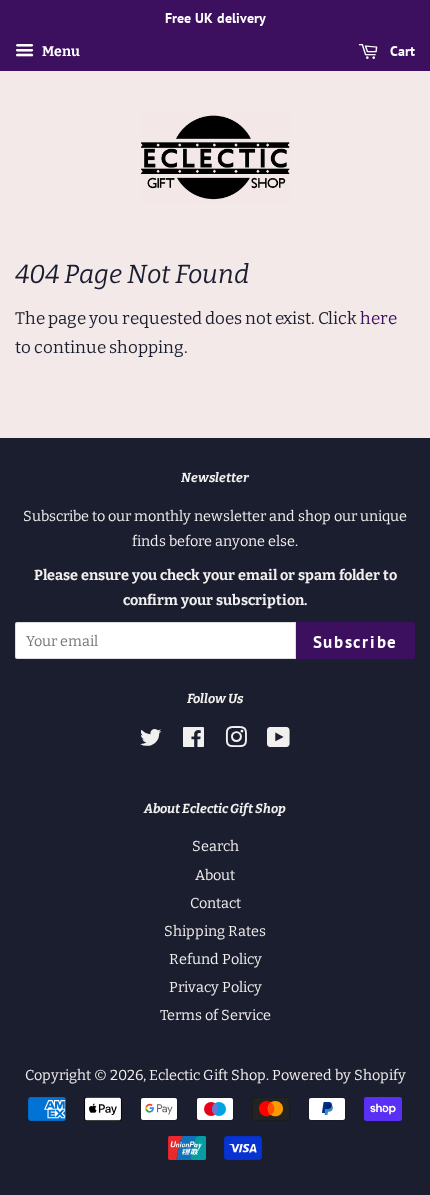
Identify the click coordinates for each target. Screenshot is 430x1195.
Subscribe (355, 642)
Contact (215, 903)
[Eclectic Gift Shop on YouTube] (278, 741)
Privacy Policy (215, 987)
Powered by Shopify (339, 1075)
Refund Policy (215, 959)
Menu (59, 51)
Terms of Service (215, 1015)
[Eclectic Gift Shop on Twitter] (151, 741)
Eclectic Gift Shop (207, 1075)
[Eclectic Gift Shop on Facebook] (193, 741)
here (378, 318)
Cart (400, 51)
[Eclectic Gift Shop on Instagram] (236, 741)
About (215, 875)
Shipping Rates (215, 931)
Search (215, 846)
